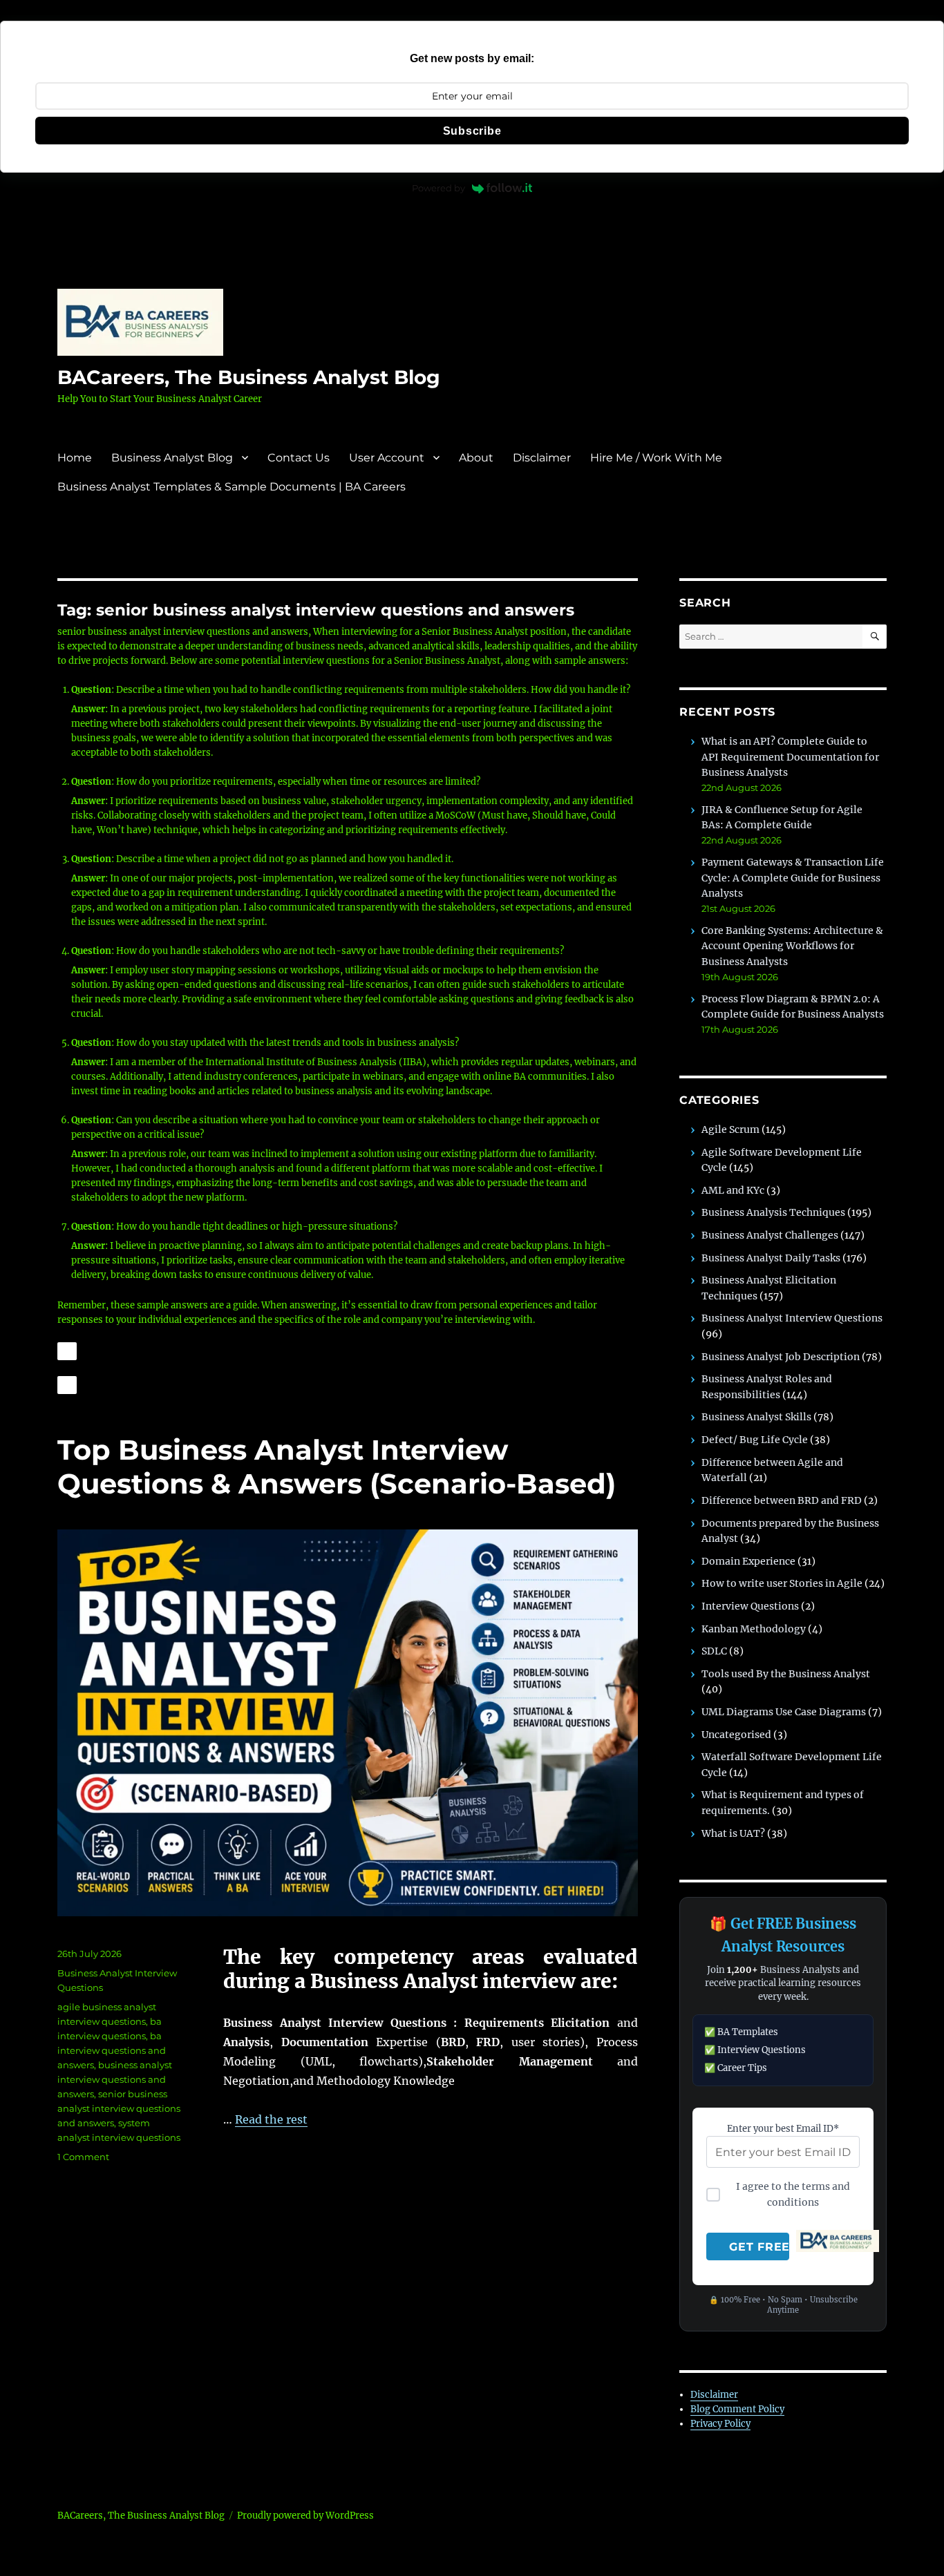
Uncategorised (736, 1735)
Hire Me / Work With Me (656, 458)
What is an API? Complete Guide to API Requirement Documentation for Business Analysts (790, 757)
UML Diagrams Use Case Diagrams (784, 1712)
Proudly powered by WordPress (305, 2516)
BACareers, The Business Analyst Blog (249, 377)
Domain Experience (748, 1561)
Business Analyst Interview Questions (792, 1318)
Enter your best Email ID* (783, 2129)
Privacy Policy (720, 2424)
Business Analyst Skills (756, 1417)
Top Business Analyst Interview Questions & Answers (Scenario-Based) (337, 1467)
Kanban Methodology (754, 1629)
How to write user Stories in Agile (782, 1583)
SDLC (714, 1651)
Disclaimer (542, 458)
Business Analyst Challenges (770, 1235)
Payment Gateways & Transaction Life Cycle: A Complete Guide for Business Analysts (793, 878)
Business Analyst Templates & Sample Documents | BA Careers (232, 487)
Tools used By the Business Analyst (786, 1674)
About (476, 458)
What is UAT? (733, 1833)
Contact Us (299, 458)
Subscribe (472, 131)
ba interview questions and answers (112, 2050)
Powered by (438, 188)
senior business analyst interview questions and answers (119, 2108)
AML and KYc (733, 1190)
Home (75, 458)
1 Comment (83, 2157)
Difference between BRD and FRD (782, 1500)
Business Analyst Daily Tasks (771, 1258)
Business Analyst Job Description (781, 1357)
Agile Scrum (730, 1129)
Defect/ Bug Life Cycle (755, 1440)
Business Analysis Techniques (773, 1212)
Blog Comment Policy (737, 2409)
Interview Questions (750, 1606)
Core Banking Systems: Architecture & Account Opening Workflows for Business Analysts (792, 946)
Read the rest (271, 2119)
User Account (387, 458)
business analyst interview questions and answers (115, 2079)
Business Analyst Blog (172, 458)
